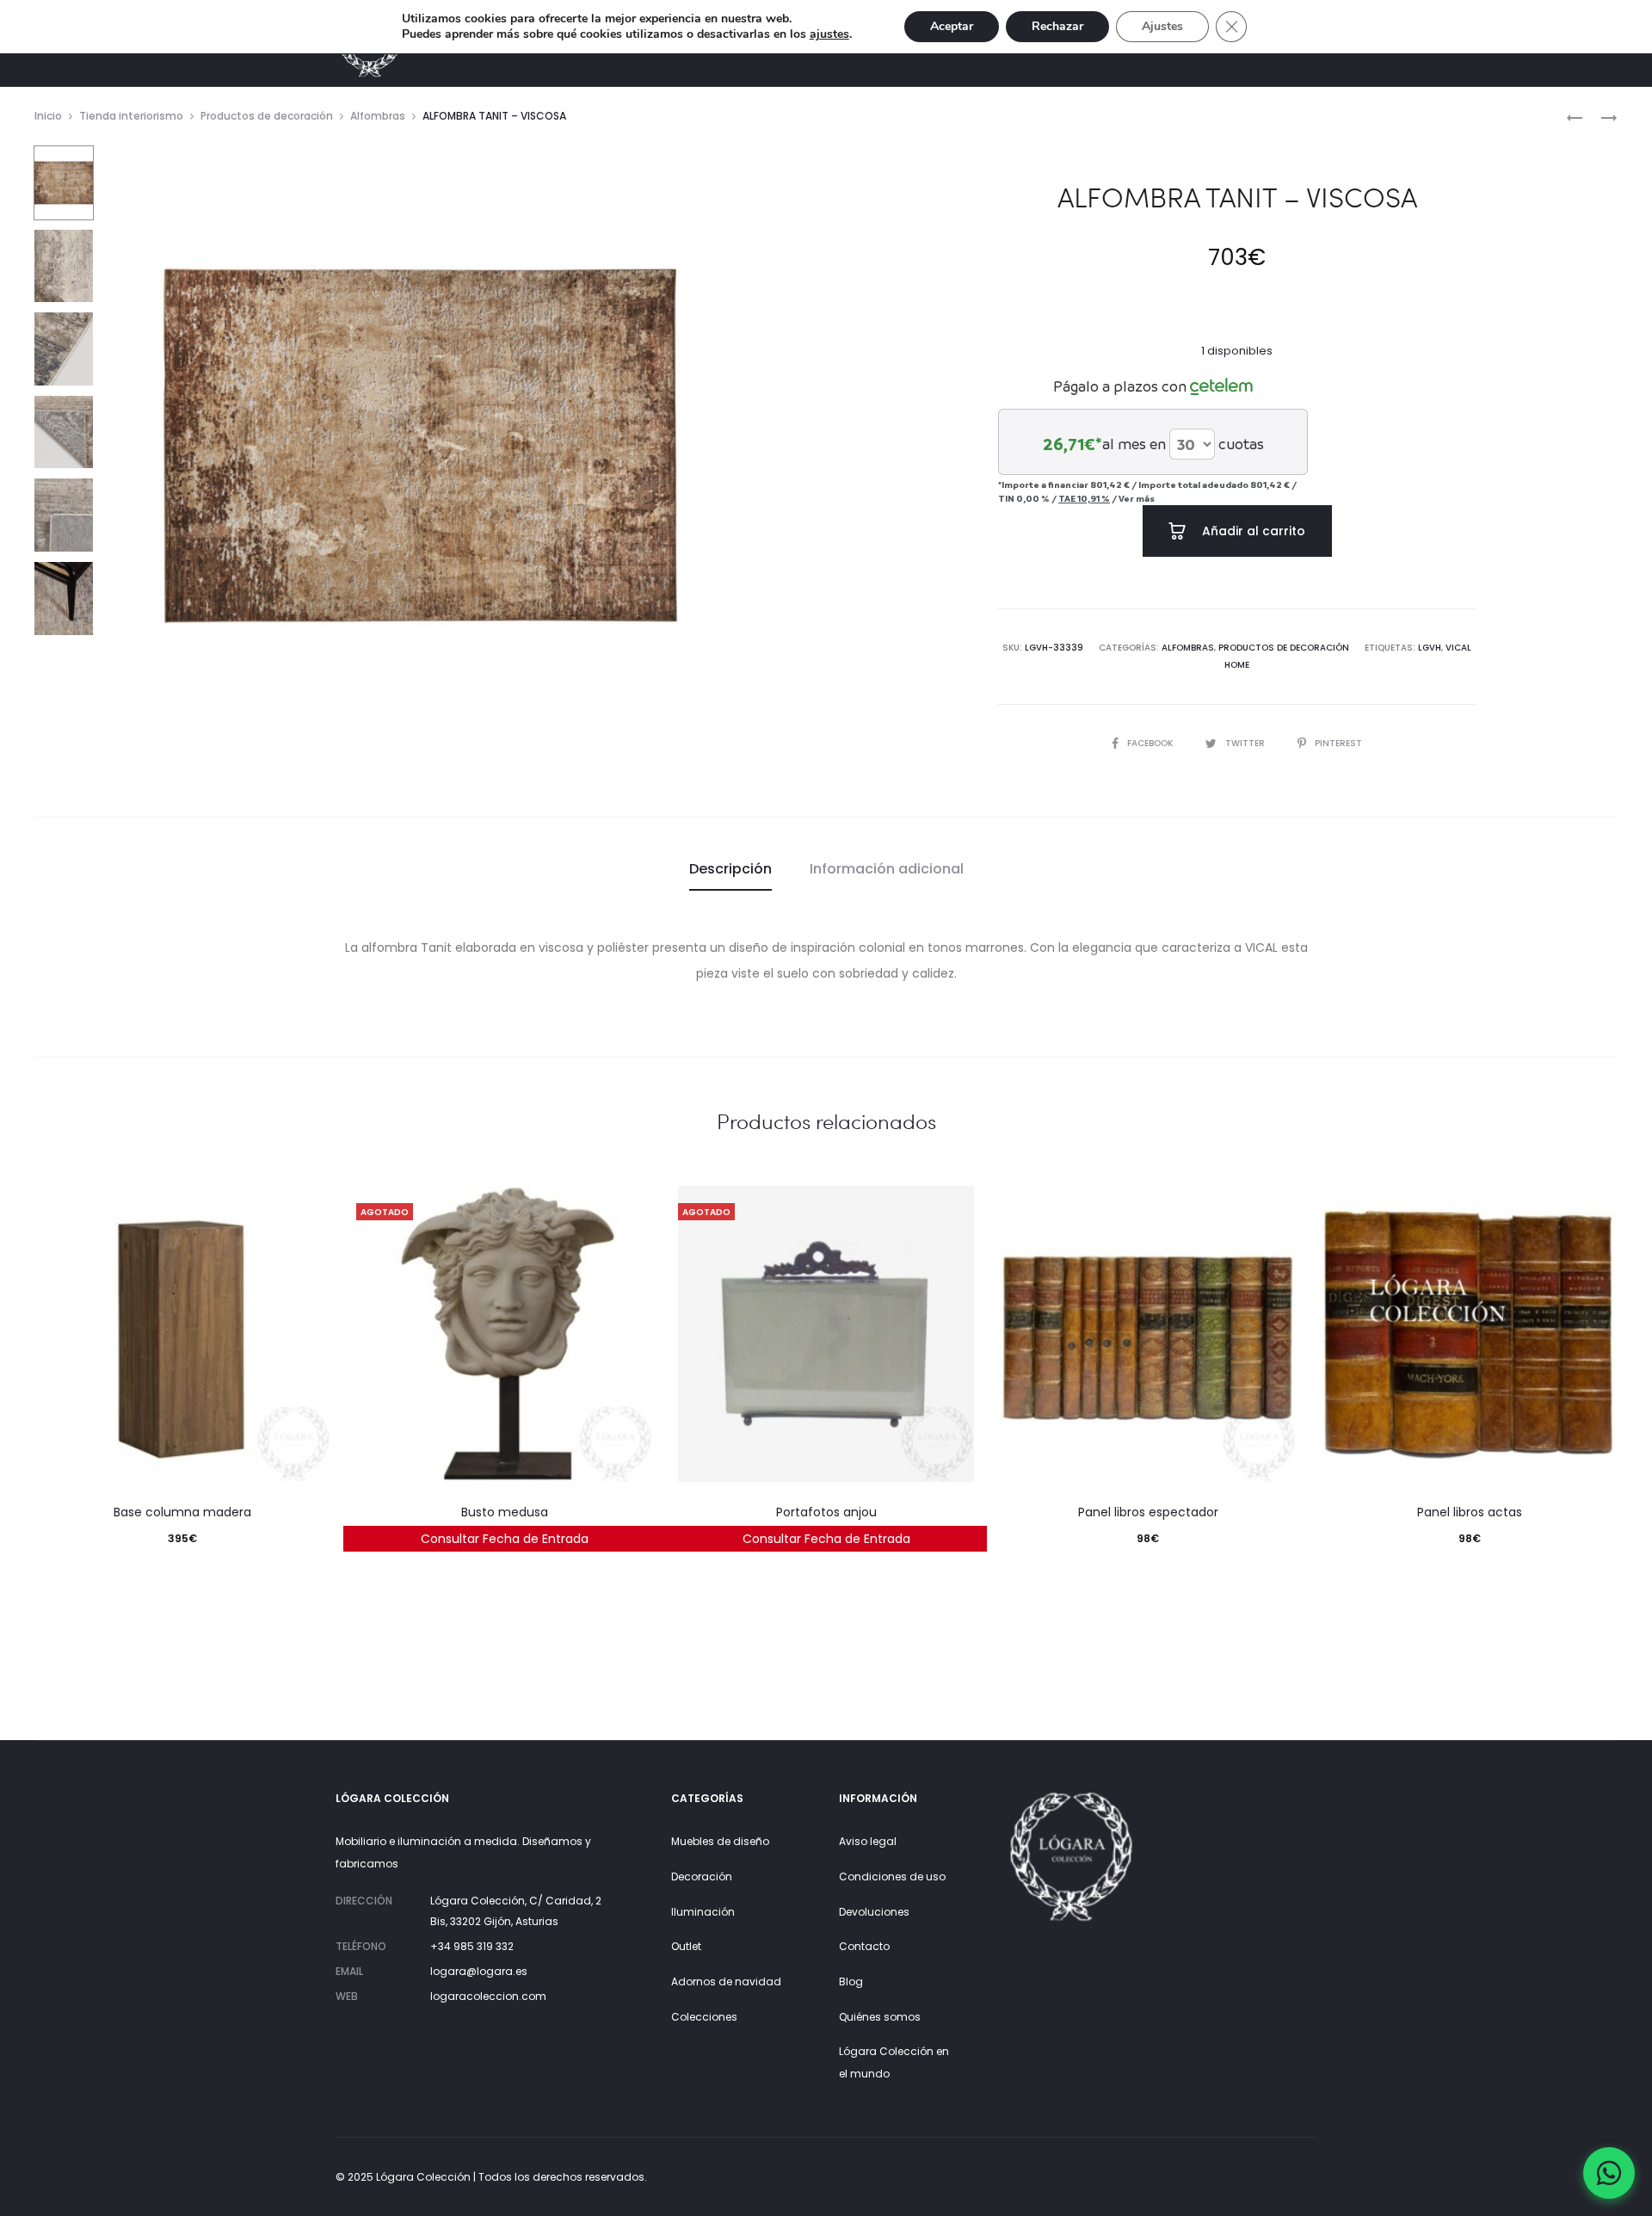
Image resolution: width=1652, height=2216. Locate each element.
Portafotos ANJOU (826, 1512)
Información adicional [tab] (887, 869)
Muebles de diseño (720, 1841)
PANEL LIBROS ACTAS (1470, 1512)
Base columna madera (182, 1512)
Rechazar (1057, 26)
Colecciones (704, 2017)
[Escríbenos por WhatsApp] (1609, 2173)
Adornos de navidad (726, 1981)
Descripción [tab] (730, 869)
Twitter (1246, 743)
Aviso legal (868, 1841)
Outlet (686, 1946)
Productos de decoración (267, 116)
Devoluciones (874, 1912)
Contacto (864, 1946)
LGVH (1430, 648)
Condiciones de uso (892, 1877)
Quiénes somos (880, 2017)
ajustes (829, 34)
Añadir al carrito (1252, 531)
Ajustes (1162, 26)
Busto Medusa (505, 1512)
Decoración (702, 1877)
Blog (851, 1981)
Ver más (1137, 498)
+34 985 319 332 (472, 1946)
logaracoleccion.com (488, 1996)
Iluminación (703, 1912)
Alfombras (378, 116)
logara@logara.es (479, 1971)
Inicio (48, 116)
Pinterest (1338, 743)
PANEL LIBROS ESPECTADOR (1148, 1512)
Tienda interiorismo (131, 116)
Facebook (1151, 743)
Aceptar (952, 26)
